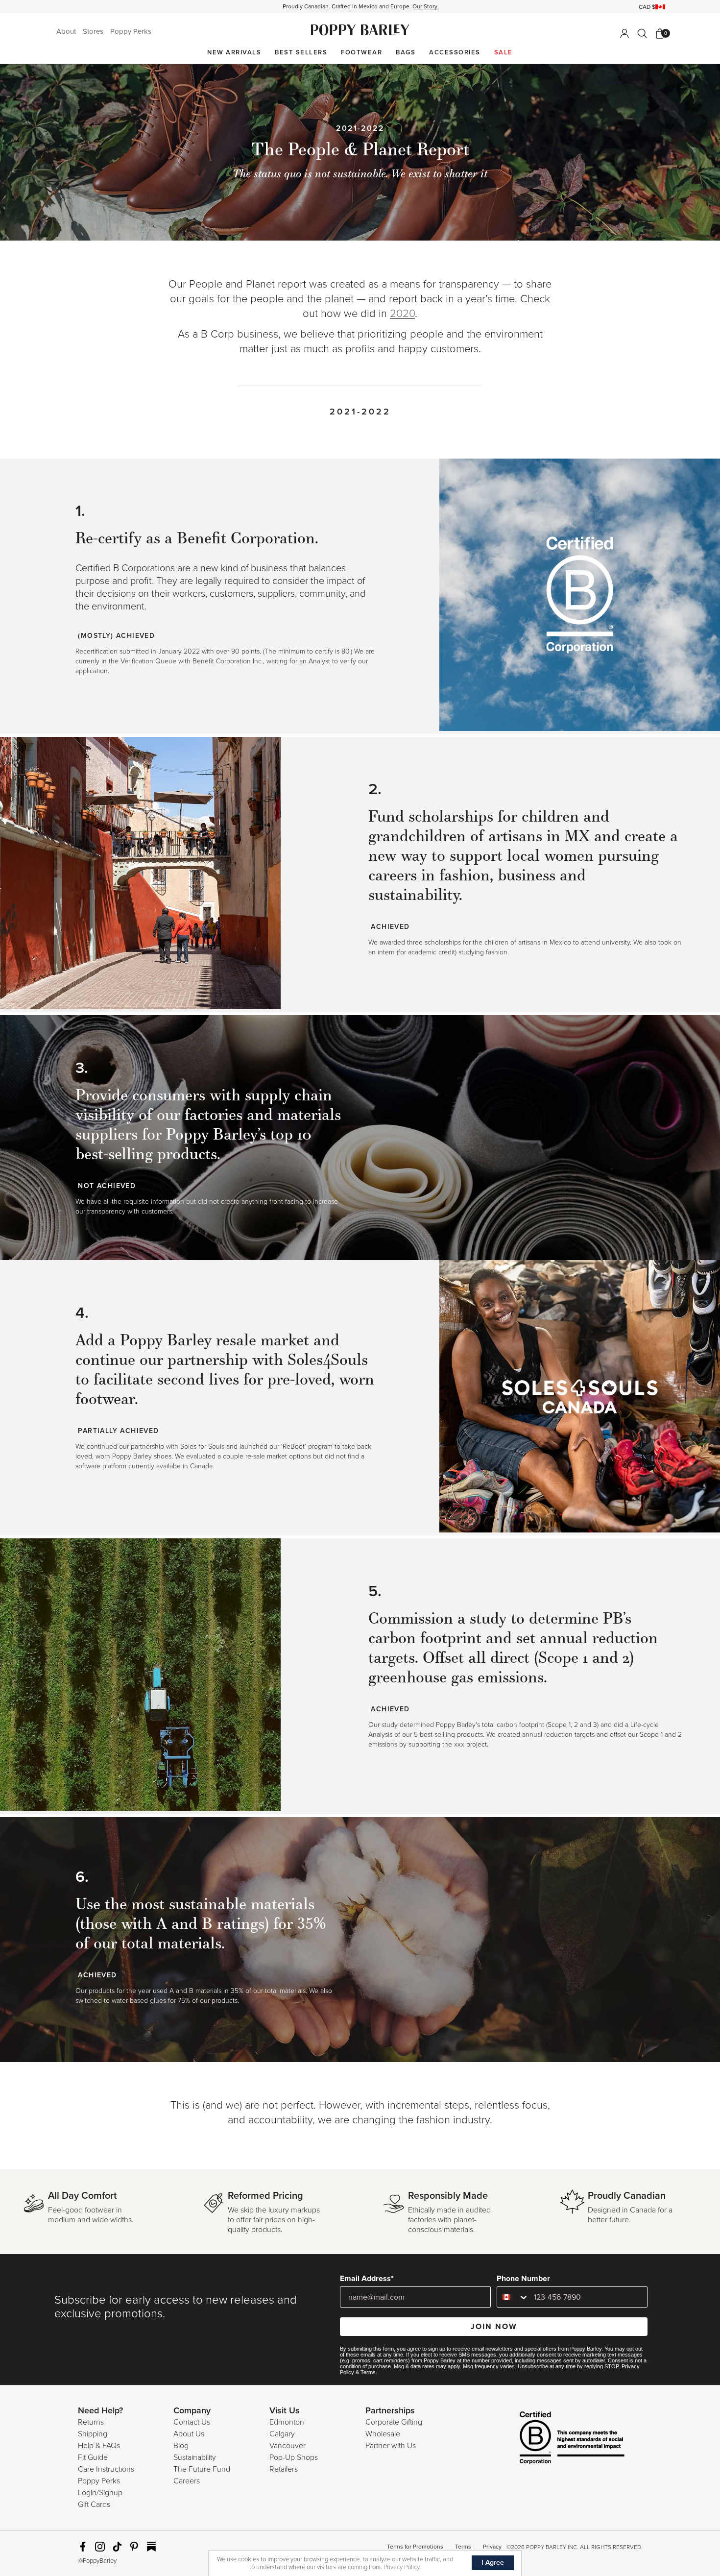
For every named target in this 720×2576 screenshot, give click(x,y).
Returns (91, 2422)
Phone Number (523, 2279)
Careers (187, 2481)
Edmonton (287, 2422)
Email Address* (367, 2279)
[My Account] (624, 33)
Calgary (282, 2434)
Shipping (93, 2434)
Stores (94, 31)
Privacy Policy (401, 2567)
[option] (360, 7)
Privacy (492, 2547)
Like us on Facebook (83, 2547)
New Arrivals (234, 52)
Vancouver (288, 2446)
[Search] (642, 33)
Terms (368, 2372)
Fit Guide (93, 2457)
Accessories (455, 52)
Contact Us (192, 2422)
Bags (406, 52)
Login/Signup (100, 2493)
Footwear (361, 52)
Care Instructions (106, 2469)
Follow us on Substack (151, 2547)
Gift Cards (94, 2504)
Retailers (284, 2469)
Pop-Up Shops (294, 2457)
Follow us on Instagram (100, 2547)
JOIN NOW (494, 2327)
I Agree (493, 2563)
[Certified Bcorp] (557, 2439)
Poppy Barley (360, 30)
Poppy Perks (131, 31)
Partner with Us (391, 2446)
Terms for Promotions (415, 2547)
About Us (189, 2434)
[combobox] (513, 2297)
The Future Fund (202, 2469)
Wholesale (383, 2434)
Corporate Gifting (394, 2422)
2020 (402, 314)
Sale (504, 52)
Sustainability (195, 2457)
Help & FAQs (99, 2446)
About (67, 31)
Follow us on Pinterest (134, 2547)
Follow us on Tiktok (117, 2547)
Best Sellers (301, 52)
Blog (181, 2446)
